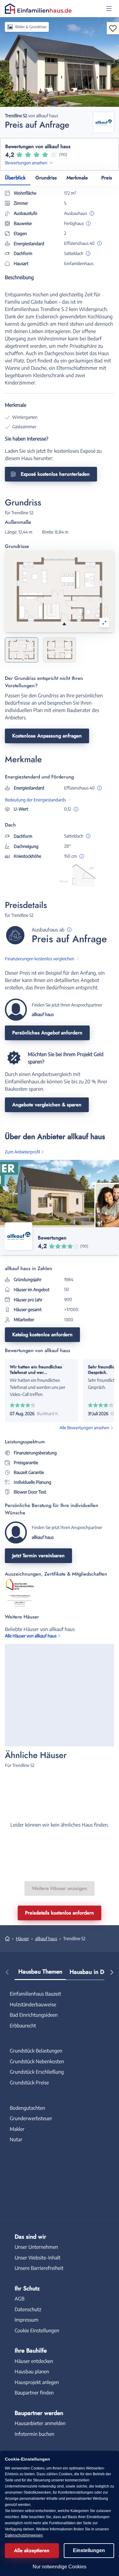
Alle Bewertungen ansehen (84, 1428)
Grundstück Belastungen (36, 2051)
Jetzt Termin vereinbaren (38, 1556)
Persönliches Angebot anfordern (47, 1033)
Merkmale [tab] (77, 178)
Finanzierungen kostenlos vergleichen (40, 959)
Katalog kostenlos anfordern (42, 1335)
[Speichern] (113, 28)
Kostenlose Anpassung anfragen (47, 736)
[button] (109, 9)
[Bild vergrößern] (104, 623)
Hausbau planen (32, 2372)
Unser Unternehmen (36, 2247)
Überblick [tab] (15, 178)
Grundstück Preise (29, 2083)
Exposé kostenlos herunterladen (55, 474)
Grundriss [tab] (46, 178)
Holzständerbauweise (33, 2004)
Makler (17, 2129)
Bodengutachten (27, 2108)
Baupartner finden (34, 2393)
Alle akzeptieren (32, 2550)
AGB (20, 2299)
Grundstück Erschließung (37, 2072)
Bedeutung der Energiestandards (35, 800)
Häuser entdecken (34, 2361)
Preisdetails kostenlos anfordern (60, 1913)
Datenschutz (28, 2309)
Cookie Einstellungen (37, 2330)
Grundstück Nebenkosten (37, 2061)
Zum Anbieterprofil (22, 1152)
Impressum (27, 2320)
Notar (16, 2139)
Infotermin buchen (34, 2434)
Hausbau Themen (40, 1972)
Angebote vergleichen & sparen (47, 1105)
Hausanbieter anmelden (40, 2423)
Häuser (22, 1939)
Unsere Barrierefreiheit (39, 2268)
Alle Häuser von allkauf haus (31, 1636)
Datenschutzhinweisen (24, 2535)
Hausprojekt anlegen (37, 2382)
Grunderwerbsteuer (31, 2118)
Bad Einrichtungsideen (34, 2015)
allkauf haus (46, 1939)
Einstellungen (89, 2550)
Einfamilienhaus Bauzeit (35, 1994)
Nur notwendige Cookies (60, 2567)
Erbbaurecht (23, 2026)
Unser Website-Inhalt (38, 2258)
